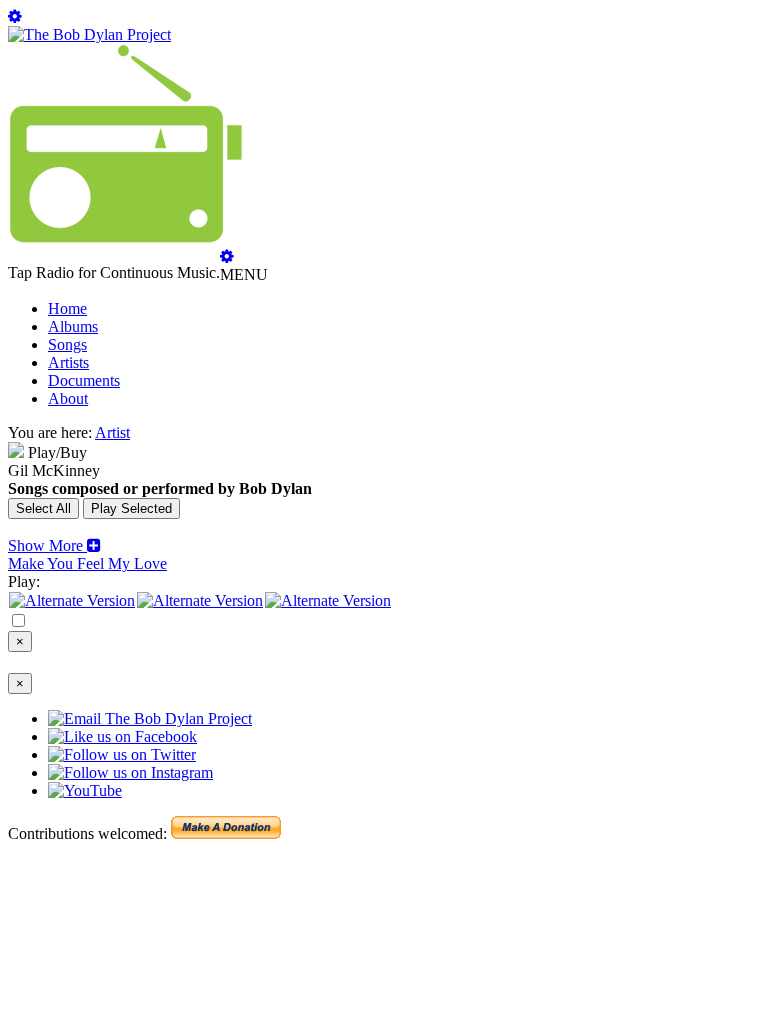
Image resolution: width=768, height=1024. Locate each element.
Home (67, 308)
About (68, 398)
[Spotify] (72, 600)
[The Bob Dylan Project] (89, 34)
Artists (68, 362)
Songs (67, 344)
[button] (54, 545)
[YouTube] (328, 600)
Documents (84, 380)
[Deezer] (200, 600)
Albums (73, 326)
